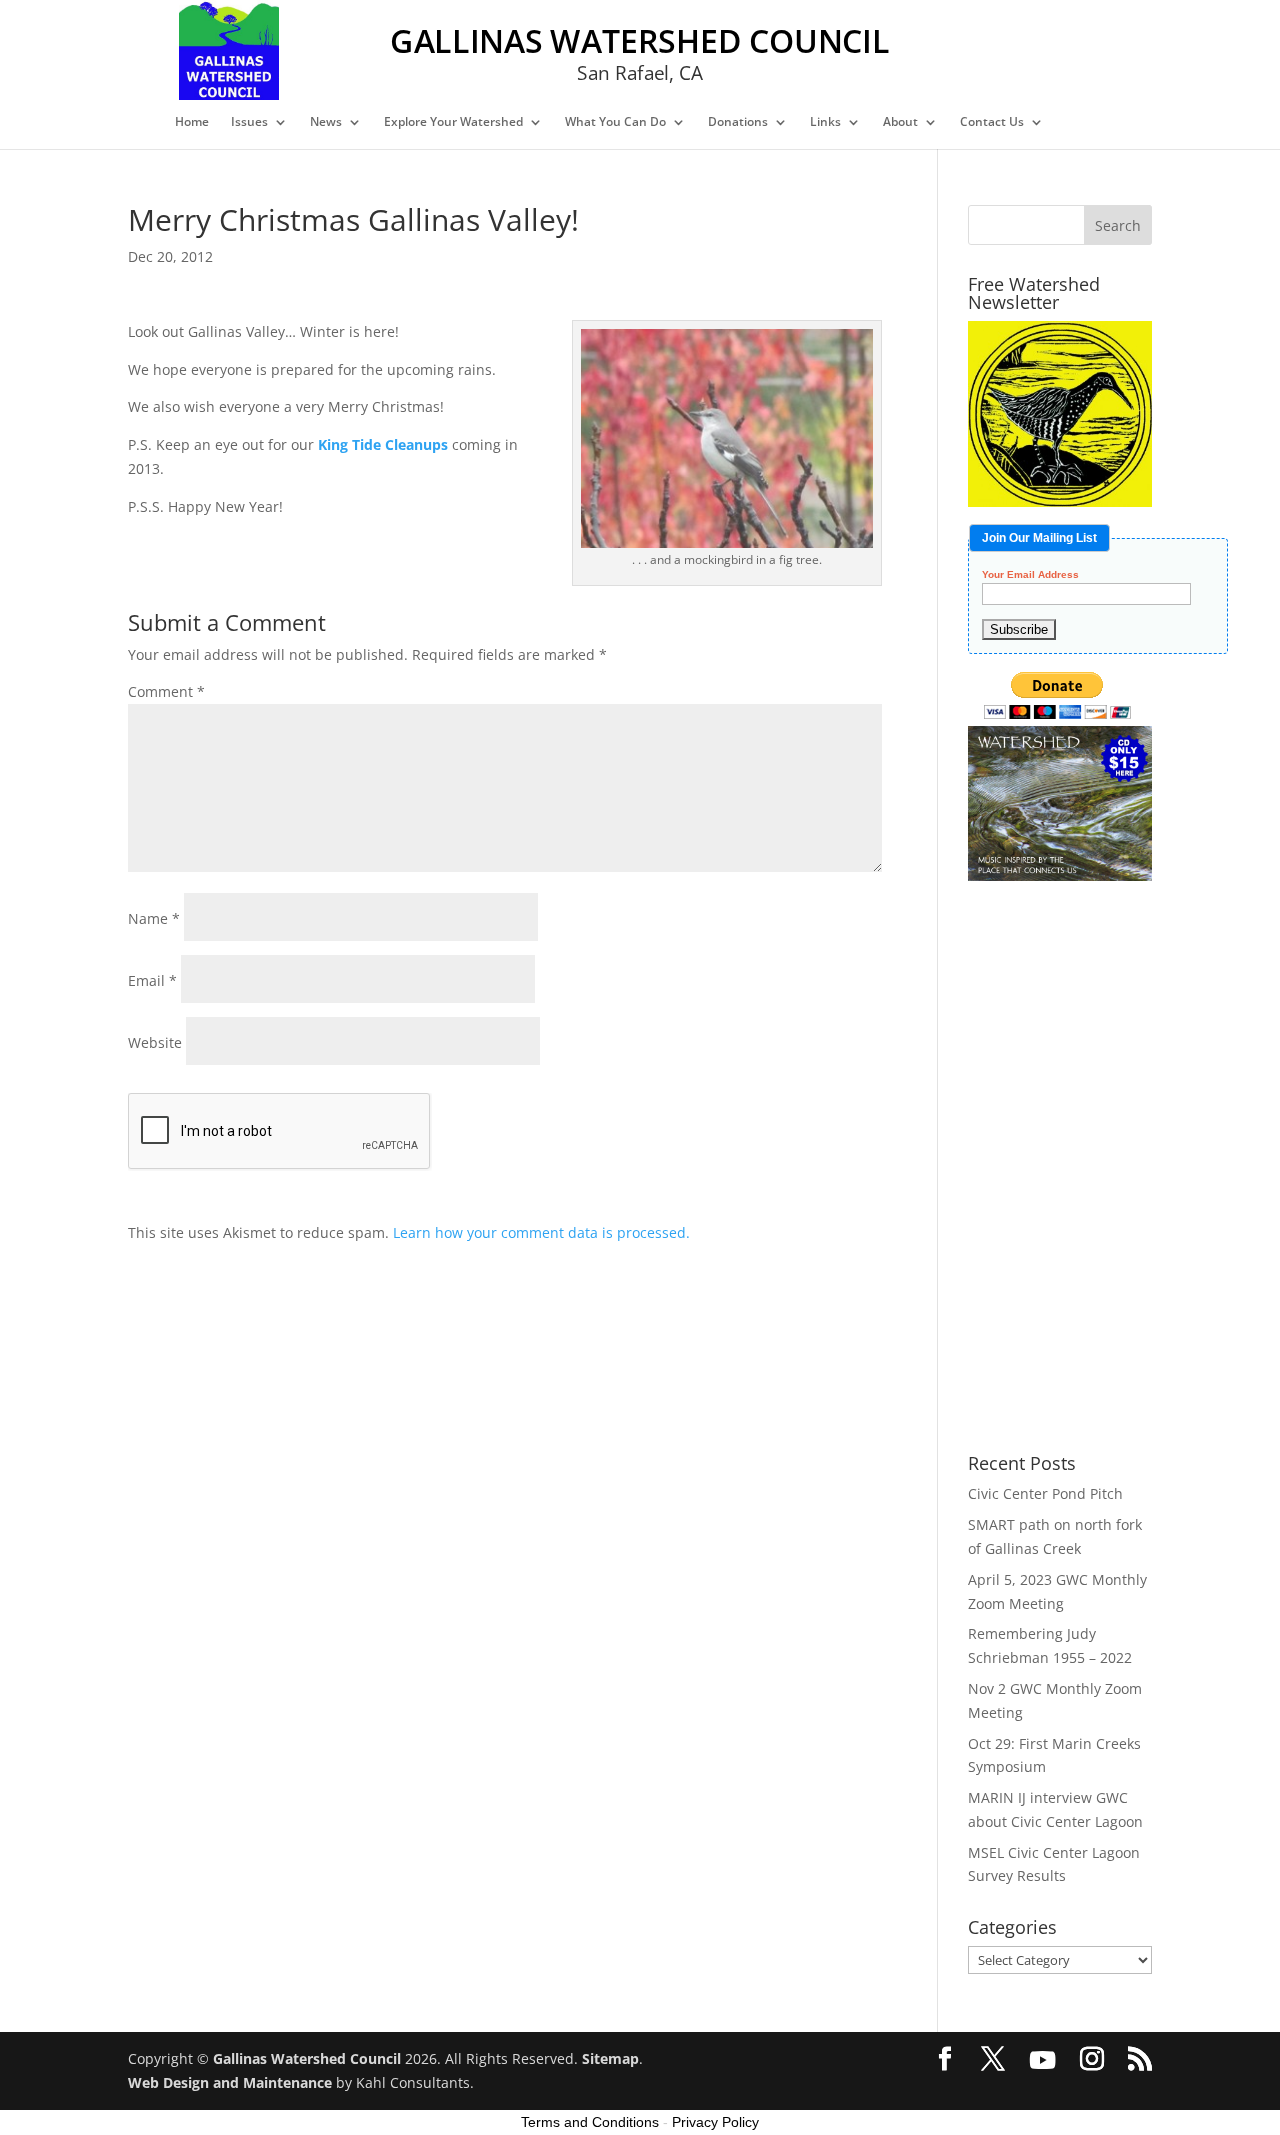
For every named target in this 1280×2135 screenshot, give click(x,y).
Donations (738, 122)
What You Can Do (615, 122)
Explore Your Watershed (453, 122)
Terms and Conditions (590, 2122)
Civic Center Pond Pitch (1045, 1493)
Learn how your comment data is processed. (541, 1232)
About (900, 122)
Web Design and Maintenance (230, 2082)
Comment (166, 691)
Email (152, 980)
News (326, 122)
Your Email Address (1030, 575)
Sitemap (610, 2058)
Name (154, 918)
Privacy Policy (715, 2122)
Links (825, 122)
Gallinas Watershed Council (307, 2058)
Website (155, 1042)
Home (192, 122)
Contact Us (992, 122)
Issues (249, 122)
